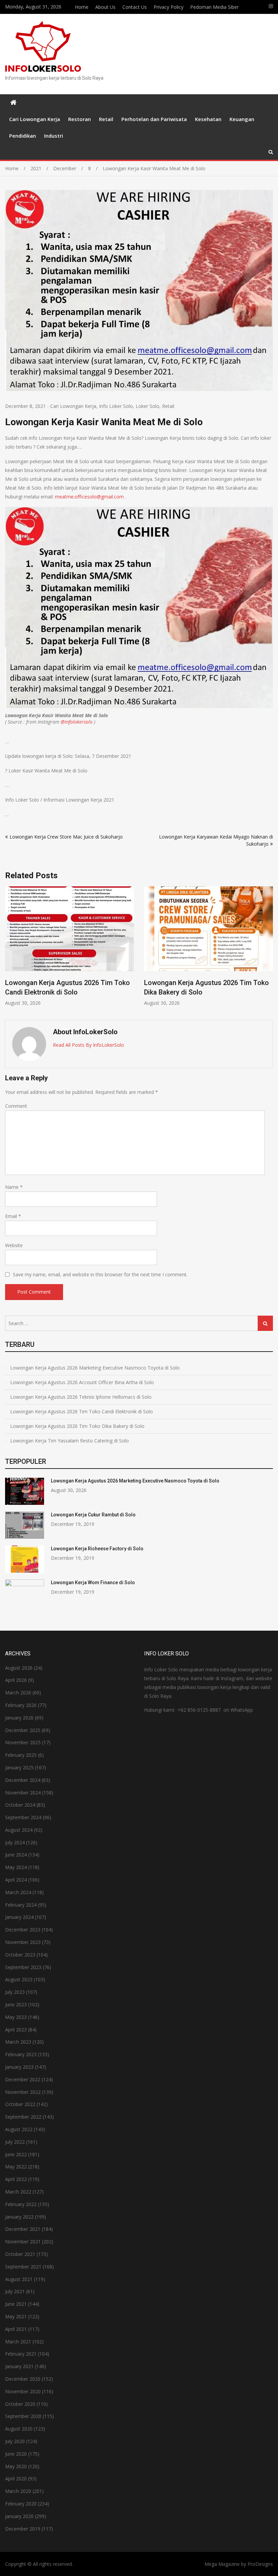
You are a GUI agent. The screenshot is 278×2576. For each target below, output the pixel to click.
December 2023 (23, 1930)
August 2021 (19, 2279)
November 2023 (23, 1942)
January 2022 (19, 2217)
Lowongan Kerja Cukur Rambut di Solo (93, 1515)
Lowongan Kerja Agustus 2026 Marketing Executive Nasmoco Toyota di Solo (95, 1368)
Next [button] (269, 950)
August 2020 (19, 2429)
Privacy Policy (168, 7)
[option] (69, 946)
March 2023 (18, 2042)
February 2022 (21, 2204)
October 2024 (20, 1805)
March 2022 (18, 2192)
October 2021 (20, 2254)
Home (82, 7)
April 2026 (16, 1680)
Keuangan (242, 119)
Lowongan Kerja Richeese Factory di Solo (97, 1549)
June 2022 (16, 2154)
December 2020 (23, 2379)
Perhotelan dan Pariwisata (154, 119)
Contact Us (135, 7)
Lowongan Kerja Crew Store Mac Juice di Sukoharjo (66, 837)
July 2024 (15, 1842)
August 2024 (19, 1830)
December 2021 (23, 2229)
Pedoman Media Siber (214, 7)
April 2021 (16, 2329)
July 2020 (15, 2441)
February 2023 (21, 2054)
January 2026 (19, 1718)
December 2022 (23, 2079)
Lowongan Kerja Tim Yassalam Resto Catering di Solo (69, 1441)
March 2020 (18, 2491)
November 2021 (23, 2241)
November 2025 (23, 1742)
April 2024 (16, 1880)
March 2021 (18, 2342)
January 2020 (19, 2516)
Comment (16, 1106)
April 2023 (16, 2030)
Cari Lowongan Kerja (35, 119)
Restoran (80, 119)
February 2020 (21, 2504)
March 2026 (18, 1693)
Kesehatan (208, 119)
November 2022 (23, 2092)
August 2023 (19, 1979)
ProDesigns (260, 2564)
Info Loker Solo (116, 406)
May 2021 (16, 2316)
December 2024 (23, 1780)
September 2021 (23, 2267)
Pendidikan (23, 136)
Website (14, 1245)
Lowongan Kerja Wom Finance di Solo (93, 1582)
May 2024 (16, 1867)
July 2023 (15, 1992)
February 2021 (21, 2354)
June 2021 (16, 2304)
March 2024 (18, 1892)
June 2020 (16, 2454)
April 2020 (16, 2479)
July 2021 (15, 2291)
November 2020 (23, 2391)
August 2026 (19, 1668)
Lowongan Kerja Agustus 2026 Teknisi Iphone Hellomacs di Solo (81, 1397)
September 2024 (23, 1817)
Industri (54, 136)
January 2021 (19, 2366)
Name (14, 1187)
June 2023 (16, 2004)
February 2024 (21, 1905)
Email (13, 1216)
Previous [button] (9, 950)
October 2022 (20, 2104)
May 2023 (16, 2017)
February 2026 (21, 1705)
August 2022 (19, 2129)
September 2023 (23, 1967)
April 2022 (16, 2179)
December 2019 (23, 2529)
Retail (106, 119)
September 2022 (23, 2117)
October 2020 (20, 2404)
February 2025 (21, 1755)
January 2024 (19, 1917)
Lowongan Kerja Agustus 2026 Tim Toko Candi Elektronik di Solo (82, 1411)
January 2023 (19, 2067)
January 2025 (19, 1767)
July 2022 (15, 2142)
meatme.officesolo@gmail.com (89, 497)
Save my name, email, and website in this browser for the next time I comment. (100, 1274)
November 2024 (23, 1793)
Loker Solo (147, 406)
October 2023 (20, 1955)
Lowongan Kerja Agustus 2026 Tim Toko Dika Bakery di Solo (77, 1426)
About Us (105, 7)
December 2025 (23, 1730)
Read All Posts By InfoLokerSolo (88, 1045)
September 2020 (23, 2416)
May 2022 (16, 2167)
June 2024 (16, 1855)
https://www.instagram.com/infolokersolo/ (271, 6)
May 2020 (16, 2466)
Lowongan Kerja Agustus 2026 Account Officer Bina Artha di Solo (82, 1382)
